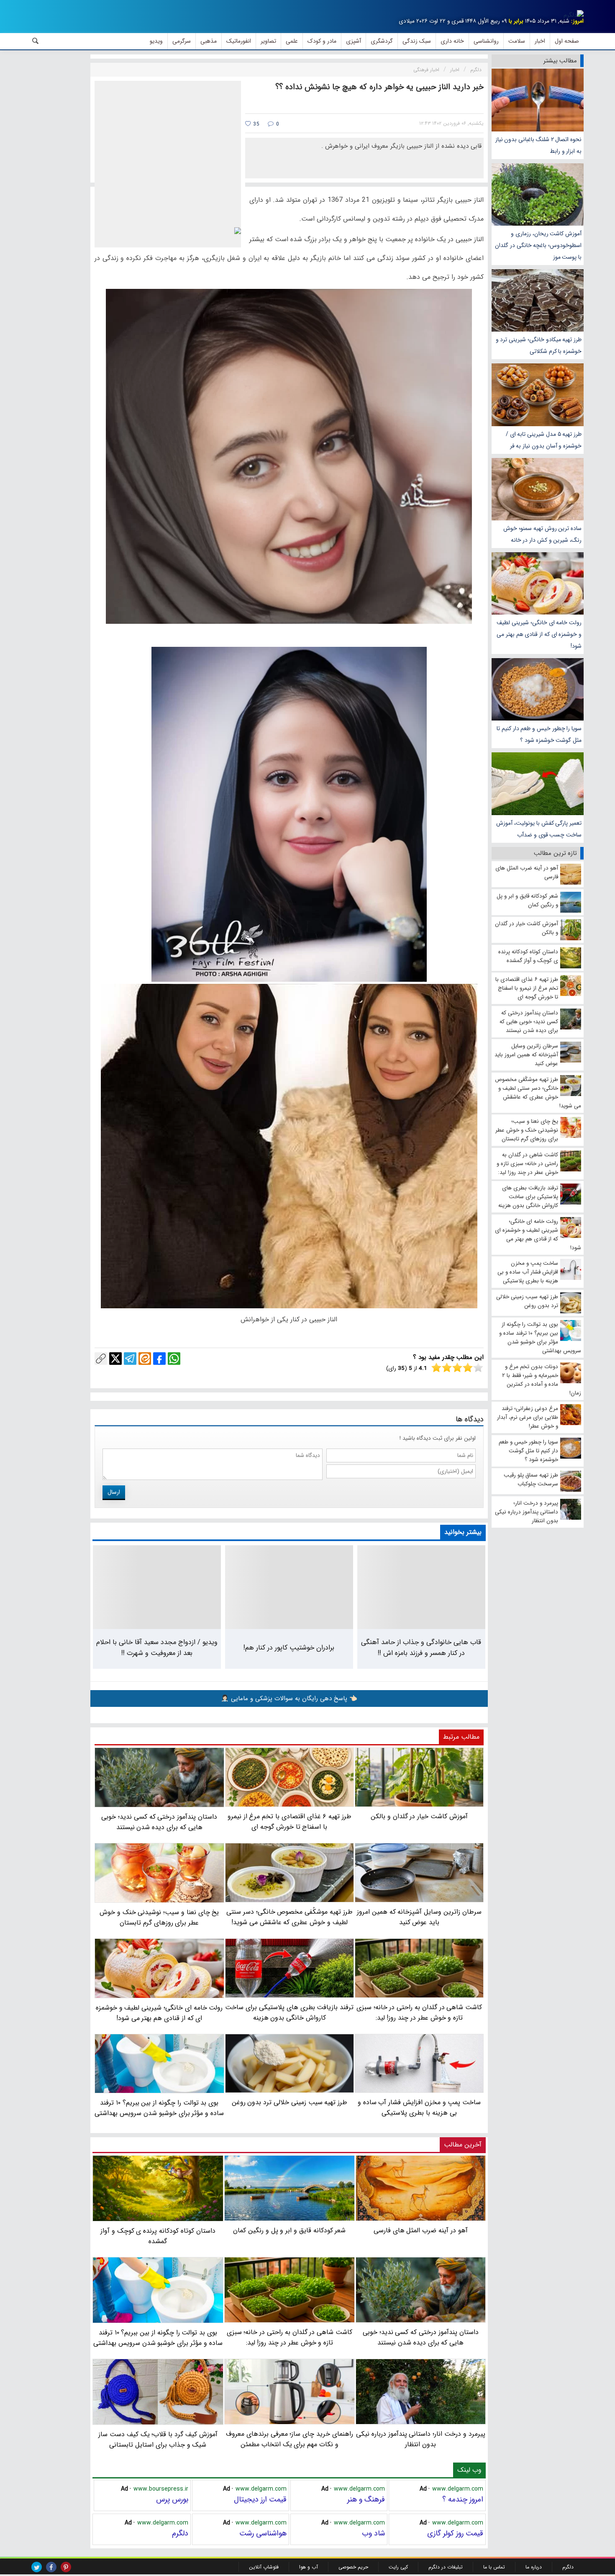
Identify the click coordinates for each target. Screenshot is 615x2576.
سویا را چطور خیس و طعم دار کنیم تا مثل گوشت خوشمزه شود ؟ (539, 734)
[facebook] (51, 2567)
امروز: (577, 21)
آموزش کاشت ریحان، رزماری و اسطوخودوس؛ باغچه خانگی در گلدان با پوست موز (538, 245)
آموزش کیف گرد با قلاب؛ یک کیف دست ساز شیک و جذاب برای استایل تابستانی (158, 2440)
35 (255, 124)
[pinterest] (66, 2567)
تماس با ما (494, 2567)
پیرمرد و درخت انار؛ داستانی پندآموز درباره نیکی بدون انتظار (421, 2439)
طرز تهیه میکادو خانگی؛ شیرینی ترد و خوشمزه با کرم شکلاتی (539, 345)
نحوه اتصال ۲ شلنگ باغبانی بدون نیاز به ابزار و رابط (538, 145)
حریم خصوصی (353, 2567)
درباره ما (534, 2567)
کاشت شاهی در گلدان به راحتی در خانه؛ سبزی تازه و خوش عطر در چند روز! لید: (290, 2337)
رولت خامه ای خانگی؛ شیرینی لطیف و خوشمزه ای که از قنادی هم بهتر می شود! (539, 634)
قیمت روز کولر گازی (455, 2533)
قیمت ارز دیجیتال (260, 2499)
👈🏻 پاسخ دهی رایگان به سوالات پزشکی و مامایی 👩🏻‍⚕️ (289, 1698)
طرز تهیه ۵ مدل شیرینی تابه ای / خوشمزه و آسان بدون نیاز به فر (544, 440)
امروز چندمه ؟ (463, 2499)
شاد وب (373, 2533)
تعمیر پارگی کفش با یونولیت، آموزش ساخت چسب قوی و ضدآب (539, 829)
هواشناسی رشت (263, 2533)
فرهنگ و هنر (366, 2499)
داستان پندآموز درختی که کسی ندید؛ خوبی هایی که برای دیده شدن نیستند (421, 2337)
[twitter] (37, 2567)
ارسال (114, 1492)
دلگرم (180, 2533)
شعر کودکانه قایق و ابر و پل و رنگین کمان (289, 2230)
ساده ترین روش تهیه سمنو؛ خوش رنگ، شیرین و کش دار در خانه (542, 534)
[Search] (36, 41)
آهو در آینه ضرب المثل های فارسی (421, 2230)
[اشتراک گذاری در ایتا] (145, 1359)
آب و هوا (309, 2567)
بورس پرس (172, 2499)
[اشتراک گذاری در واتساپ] (174, 1359)
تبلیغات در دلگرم (446, 2567)
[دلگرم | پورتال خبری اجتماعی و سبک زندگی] (574, 15)
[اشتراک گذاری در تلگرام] (130, 1359)
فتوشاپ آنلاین (264, 2567)
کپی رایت (398, 2567)
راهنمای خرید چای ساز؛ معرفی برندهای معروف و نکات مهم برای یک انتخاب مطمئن (290, 2439)
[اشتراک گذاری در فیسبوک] (159, 1359)
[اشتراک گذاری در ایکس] (115, 1359)
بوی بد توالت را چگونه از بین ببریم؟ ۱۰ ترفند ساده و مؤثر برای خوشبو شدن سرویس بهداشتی (158, 2338)
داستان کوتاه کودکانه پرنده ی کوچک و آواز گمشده (158, 2236)
